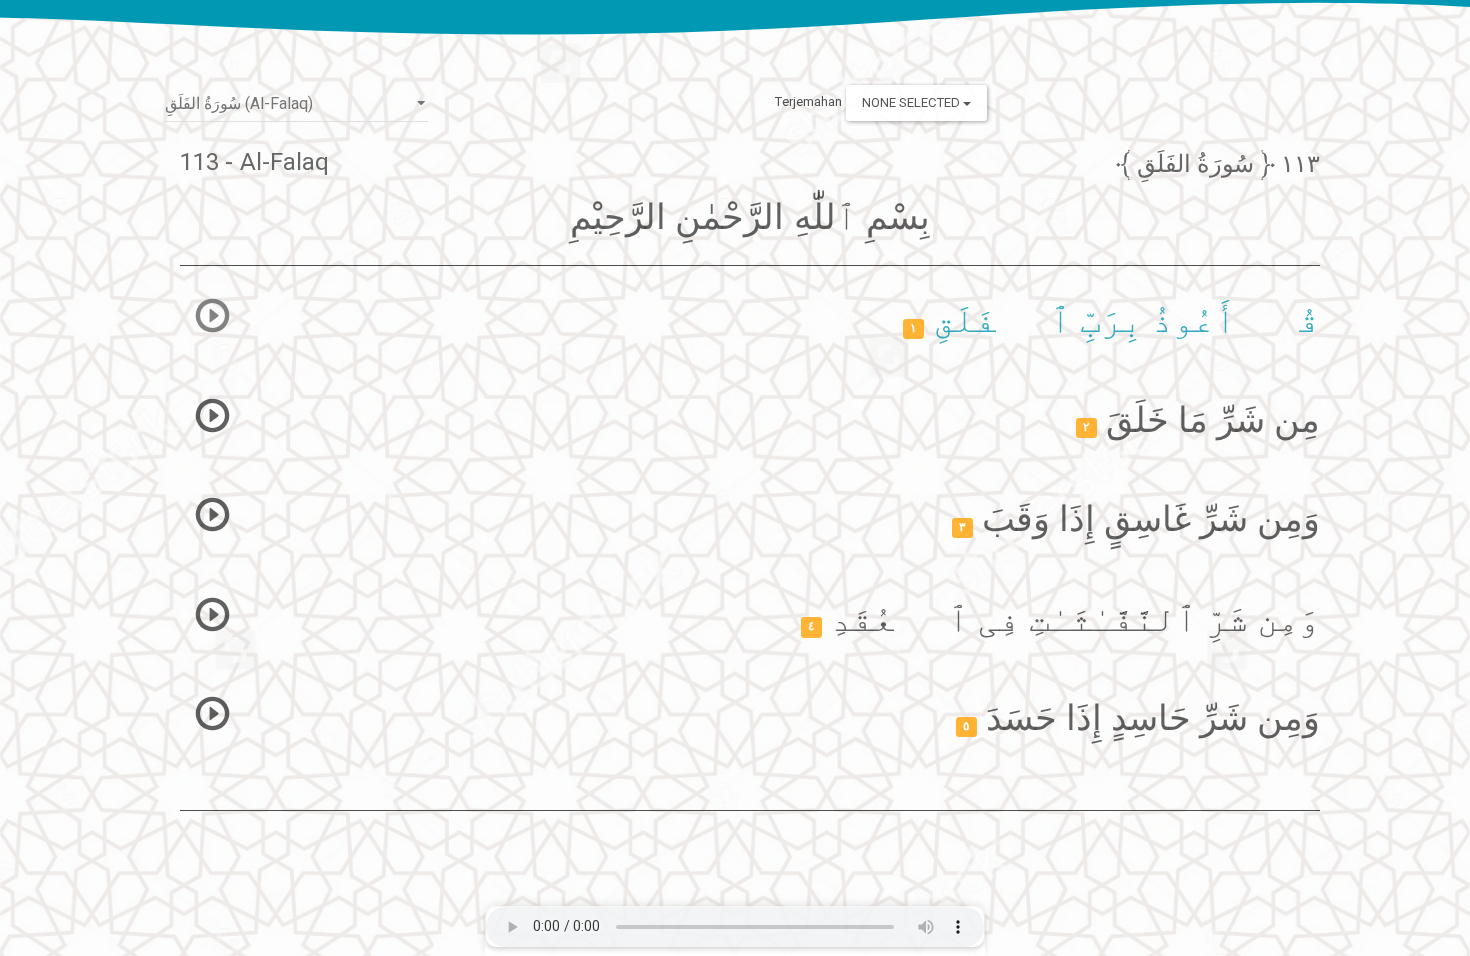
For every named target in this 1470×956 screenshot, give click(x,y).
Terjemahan (808, 101)
